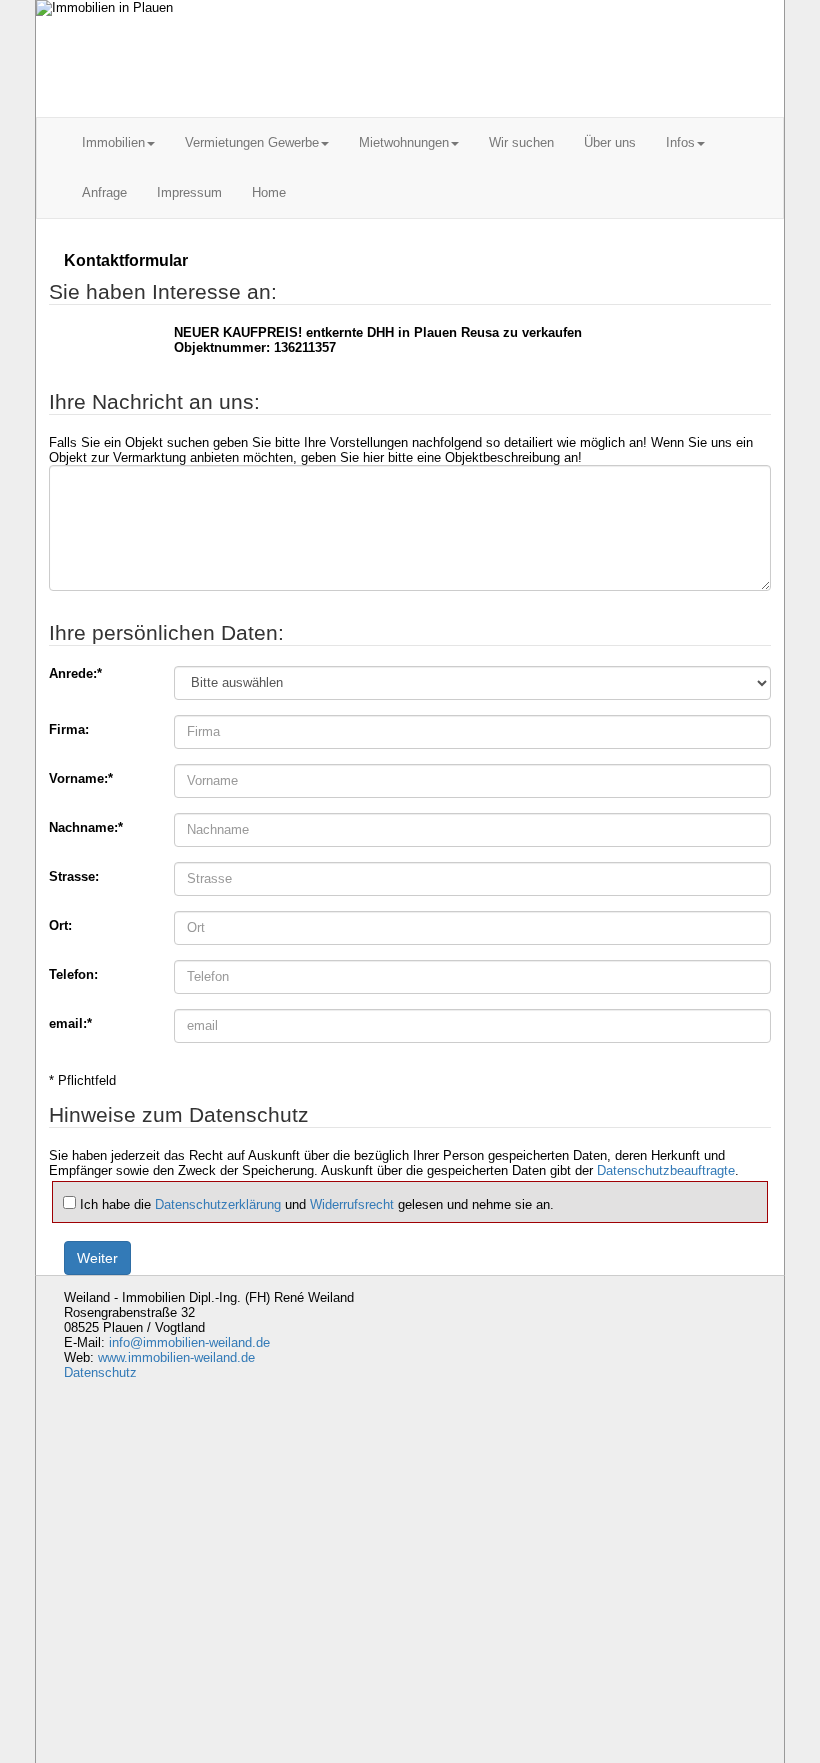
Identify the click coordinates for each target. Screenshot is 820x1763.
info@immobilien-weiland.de (189, 1342)
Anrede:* (75, 673)
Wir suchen (521, 142)
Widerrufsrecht (352, 1204)
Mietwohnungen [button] (404, 142)
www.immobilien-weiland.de (176, 1357)
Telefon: (73, 974)
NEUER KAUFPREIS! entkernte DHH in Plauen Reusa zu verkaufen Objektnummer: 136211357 (378, 340)
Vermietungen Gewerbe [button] (252, 142)
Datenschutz (100, 1372)
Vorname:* (81, 778)
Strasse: (74, 876)
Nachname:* (86, 827)
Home (269, 192)
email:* (70, 1023)
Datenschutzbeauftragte (666, 1170)
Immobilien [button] (113, 142)
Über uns (610, 142)
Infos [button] (680, 142)
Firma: (69, 729)
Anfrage (104, 192)
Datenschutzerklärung (218, 1204)
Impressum (189, 192)
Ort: (60, 925)
